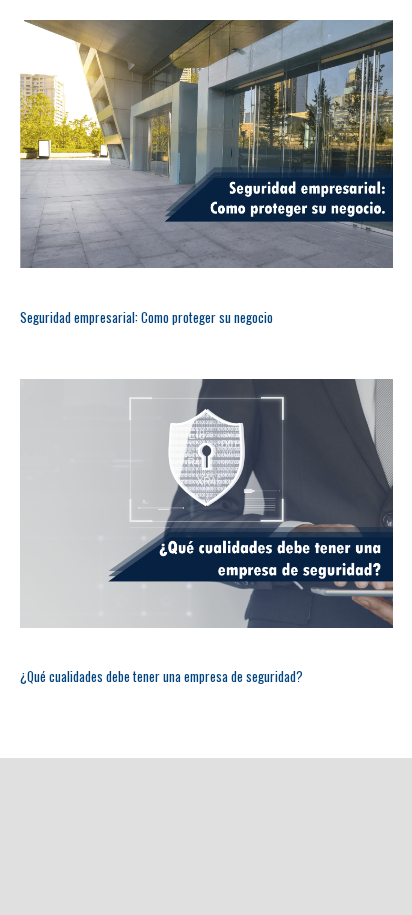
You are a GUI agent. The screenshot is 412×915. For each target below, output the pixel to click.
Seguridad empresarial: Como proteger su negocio (146, 317)
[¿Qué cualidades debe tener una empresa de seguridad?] (206, 503)
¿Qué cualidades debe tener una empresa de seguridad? (161, 676)
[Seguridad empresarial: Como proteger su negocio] (206, 144)
